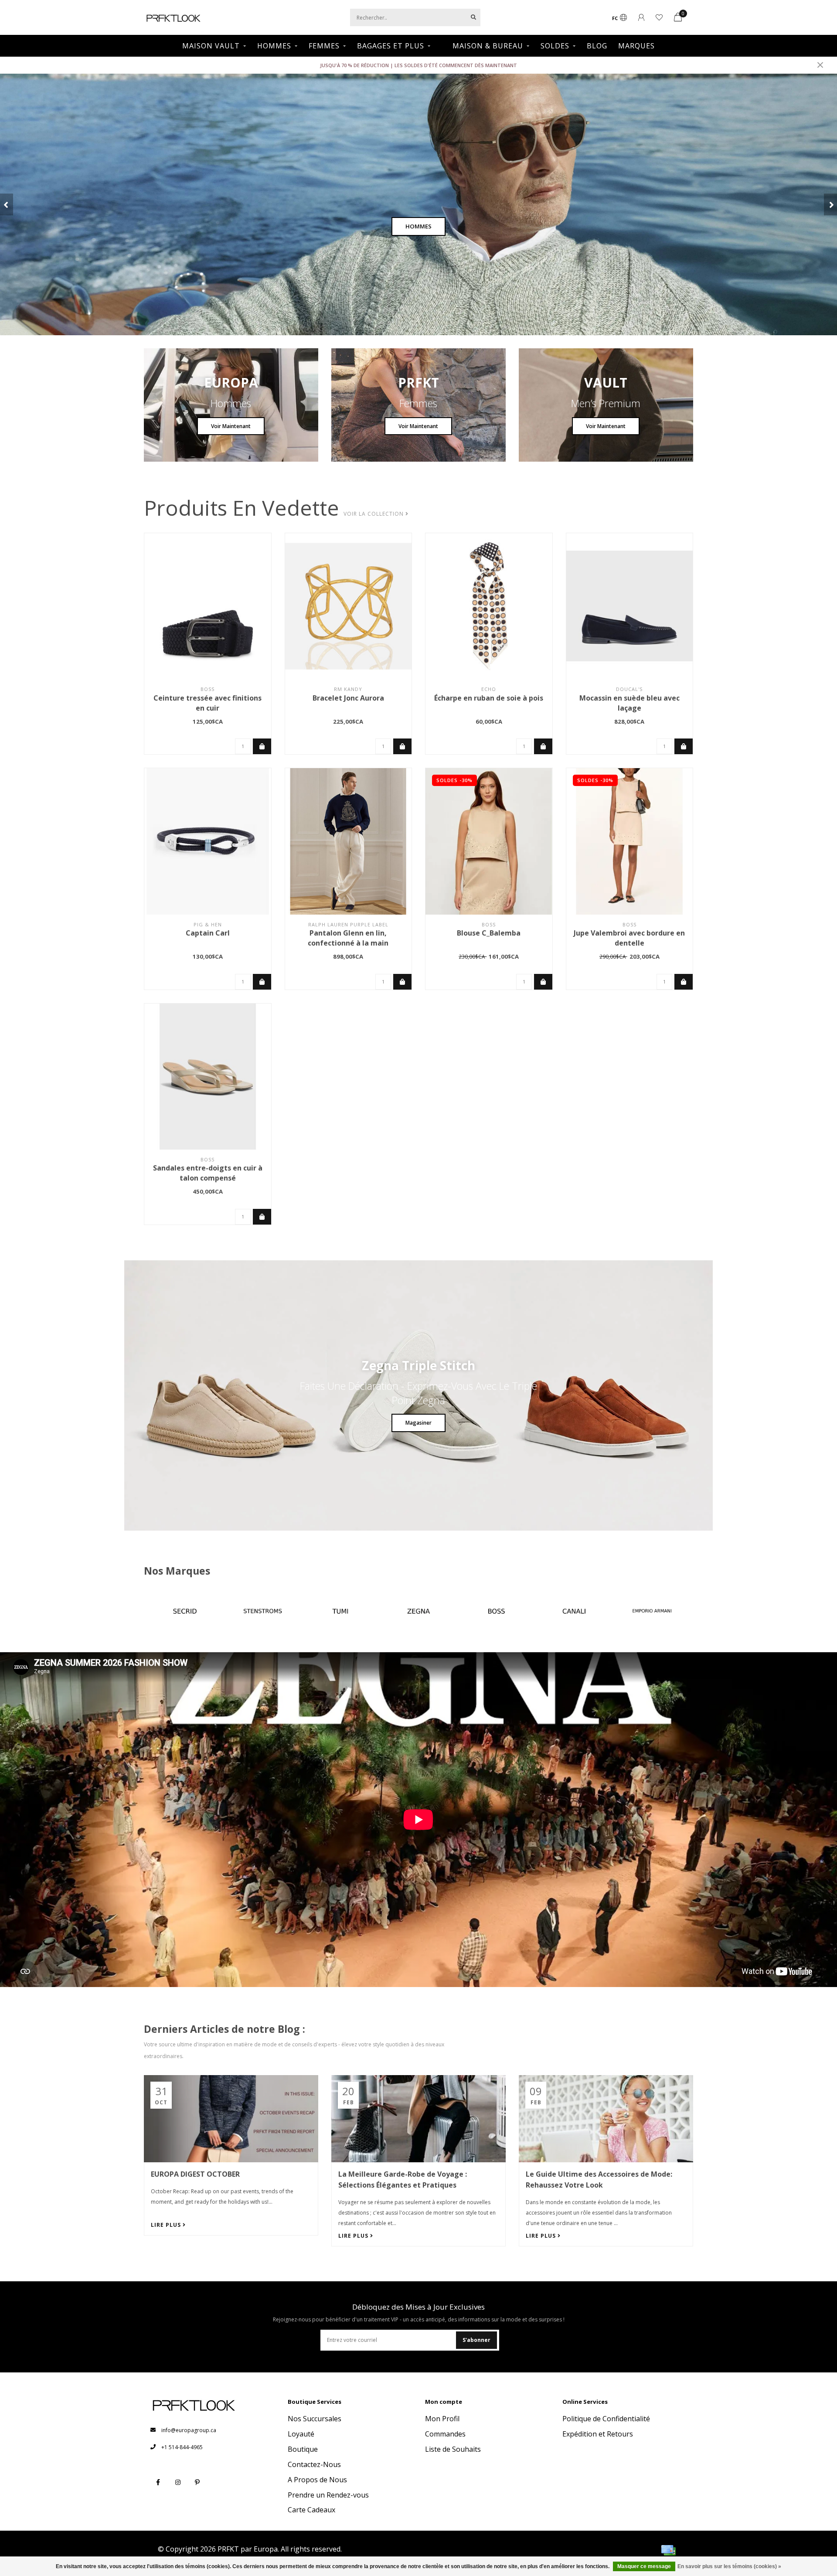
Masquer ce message (644, 2566)
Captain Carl (208, 933)
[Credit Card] (668, 2550)
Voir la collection (374, 514)
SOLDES (555, 46)
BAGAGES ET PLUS (391, 46)
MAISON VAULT (211, 46)
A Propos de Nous (317, 2480)
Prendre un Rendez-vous (328, 2495)
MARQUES (636, 46)
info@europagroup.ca (189, 2430)
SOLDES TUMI (418, 226)
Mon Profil (442, 2419)
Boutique (303, 2449)
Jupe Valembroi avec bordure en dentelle (629, 938)
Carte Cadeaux (311, 2510)
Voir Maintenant (231, 426)
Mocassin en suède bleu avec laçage (629, 703)
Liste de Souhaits (453, 2449)
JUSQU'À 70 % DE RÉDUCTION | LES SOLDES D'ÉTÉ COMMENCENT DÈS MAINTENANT (418, 65)
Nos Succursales (315, 2419)
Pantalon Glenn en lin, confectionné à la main (348, 938)
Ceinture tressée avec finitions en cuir (208, 703)
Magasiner (418, 1423)
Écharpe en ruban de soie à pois (489, 698)
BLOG (597, 46)
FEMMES (324, 46)
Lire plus (167, 2225)
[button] (7, 204)
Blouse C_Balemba (489, 933)
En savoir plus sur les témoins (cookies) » (729, 2566)
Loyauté (301, 2434)
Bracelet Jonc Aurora (348, 698)
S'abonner (476, 2340)
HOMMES (274, 46)
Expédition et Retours (598, 2434)
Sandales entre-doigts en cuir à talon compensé (208, 1173)
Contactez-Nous (314, 2464)
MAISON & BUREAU (488, 46)
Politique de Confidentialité (606, 2419)
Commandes (445, 2434)
